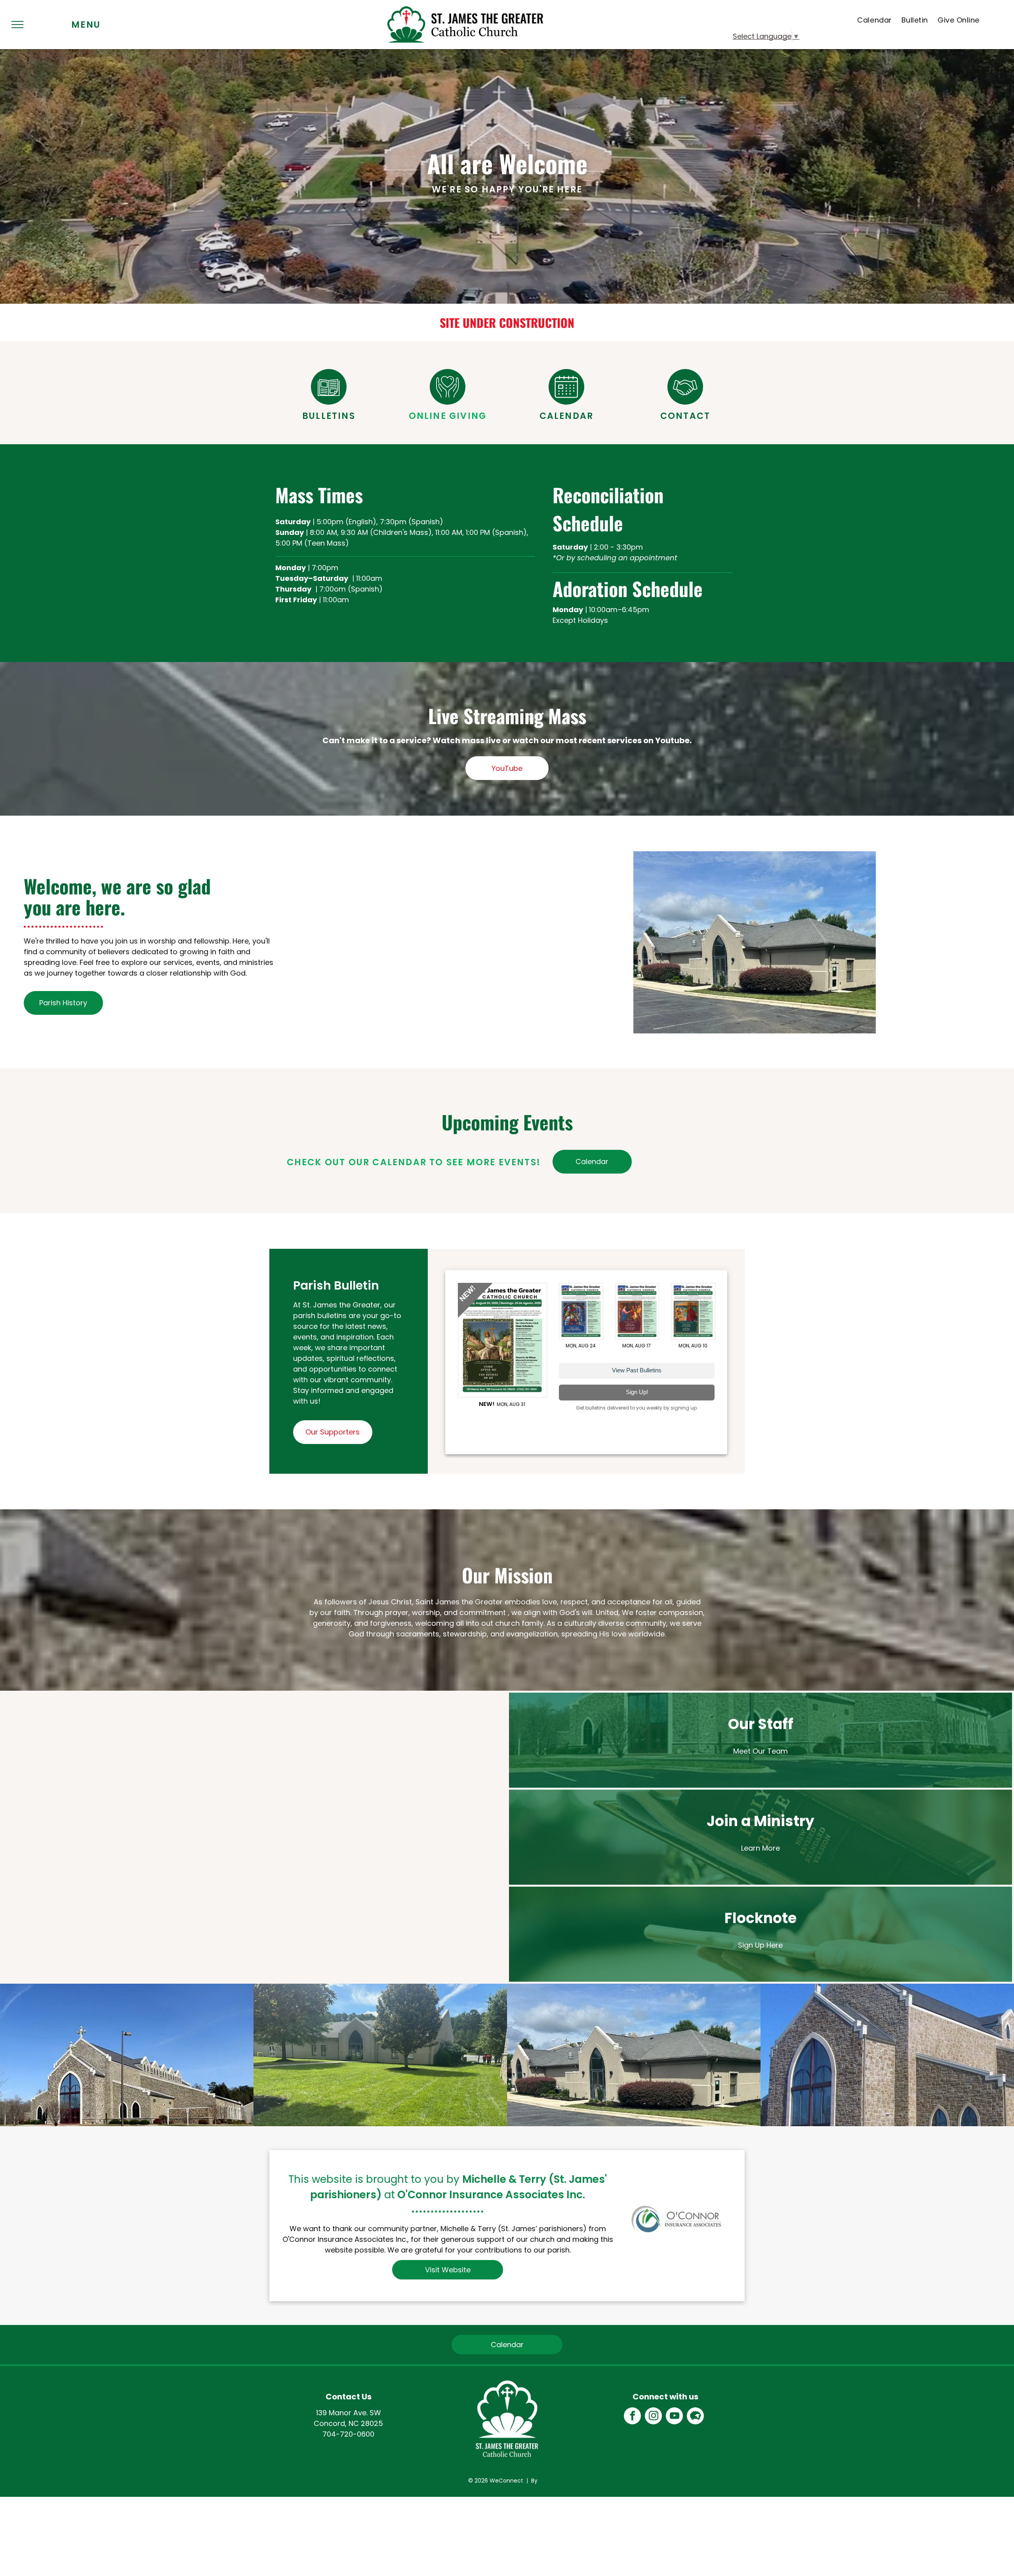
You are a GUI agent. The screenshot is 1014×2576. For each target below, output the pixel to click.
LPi (542, 2481)
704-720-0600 (348, 2434)
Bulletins (329, 416)
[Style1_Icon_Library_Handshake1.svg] (685, 402)
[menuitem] (874, 20)
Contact (685, 416)
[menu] (17, 25)
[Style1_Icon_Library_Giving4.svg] (448, 402)
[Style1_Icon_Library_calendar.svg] (566, 402)
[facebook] (632, 2417)
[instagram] (653, 2417)
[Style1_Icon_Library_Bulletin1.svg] (329, 402)
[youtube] (674, 2417)
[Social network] (695, 2417)
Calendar (567, 416)
